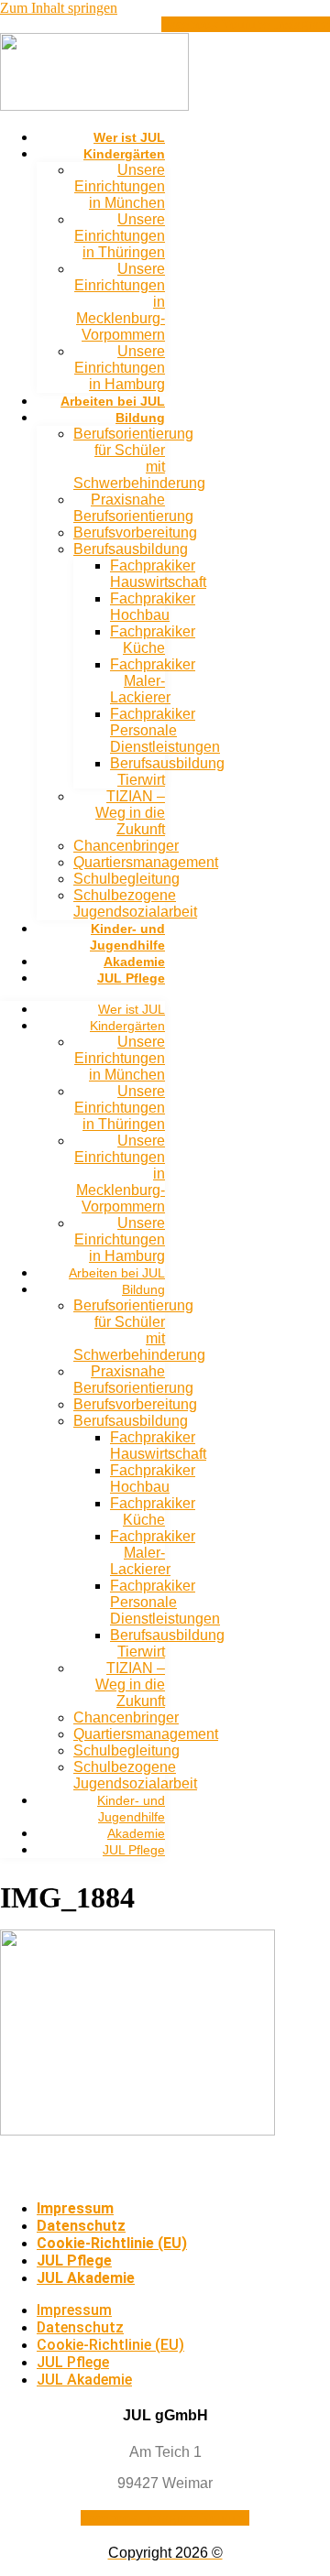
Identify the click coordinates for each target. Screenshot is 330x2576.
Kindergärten (124, 154)
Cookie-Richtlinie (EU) (112, 2243)
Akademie (134, 962)
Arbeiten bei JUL (113, 401)
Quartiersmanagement (146, 862)
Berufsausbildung (131, 549)
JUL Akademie (86, 2278)
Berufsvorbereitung (135, 533)
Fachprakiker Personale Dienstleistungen (165, 730)
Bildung (140, 418)
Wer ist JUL (129, 137)
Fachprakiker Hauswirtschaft (158, 574)
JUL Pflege (131, 978)
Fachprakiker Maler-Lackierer (153, 681)
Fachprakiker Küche (153, 640)
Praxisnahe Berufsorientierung (133, 508)
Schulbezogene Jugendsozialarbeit (135, 903)
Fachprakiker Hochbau (153, 607)
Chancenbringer (126, 846)
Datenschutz (81, 2226)
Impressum (75, 2208)
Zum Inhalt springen (59, 8)
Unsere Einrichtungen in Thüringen (120, 236)
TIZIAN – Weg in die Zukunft (130, 813)
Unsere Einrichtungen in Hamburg (120, 368)
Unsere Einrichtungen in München (120, 186)
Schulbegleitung (126, 879)
